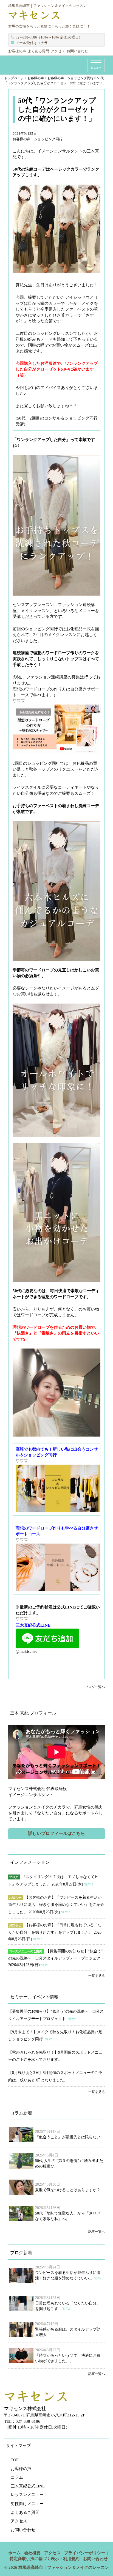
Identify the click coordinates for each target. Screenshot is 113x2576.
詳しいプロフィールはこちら (56, 1833)
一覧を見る (97, 1976)
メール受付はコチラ (32, 43)
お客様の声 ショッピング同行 (38, 139)
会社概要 (32, 2553)
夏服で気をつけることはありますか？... (69, 2190)
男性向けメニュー (27, 2504)
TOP (15, 2460)
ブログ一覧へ (95, 1687)
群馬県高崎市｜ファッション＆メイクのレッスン (64, 2567)
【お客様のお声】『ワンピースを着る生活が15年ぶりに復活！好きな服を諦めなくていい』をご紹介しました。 (56, 1905)
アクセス (58, 51)
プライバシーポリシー (85, 2553)
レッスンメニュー (27, 2495)
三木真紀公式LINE (28, 2486)
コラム (17, 2477)
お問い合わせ (77, 51)
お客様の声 (17, 51)
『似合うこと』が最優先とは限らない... (69, 2137)
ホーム (14, 2553)
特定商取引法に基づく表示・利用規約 (45, 2559)
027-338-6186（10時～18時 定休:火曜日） (49, 37)
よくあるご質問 (25, 2512)
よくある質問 (38, 51)
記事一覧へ (97, 2232)
